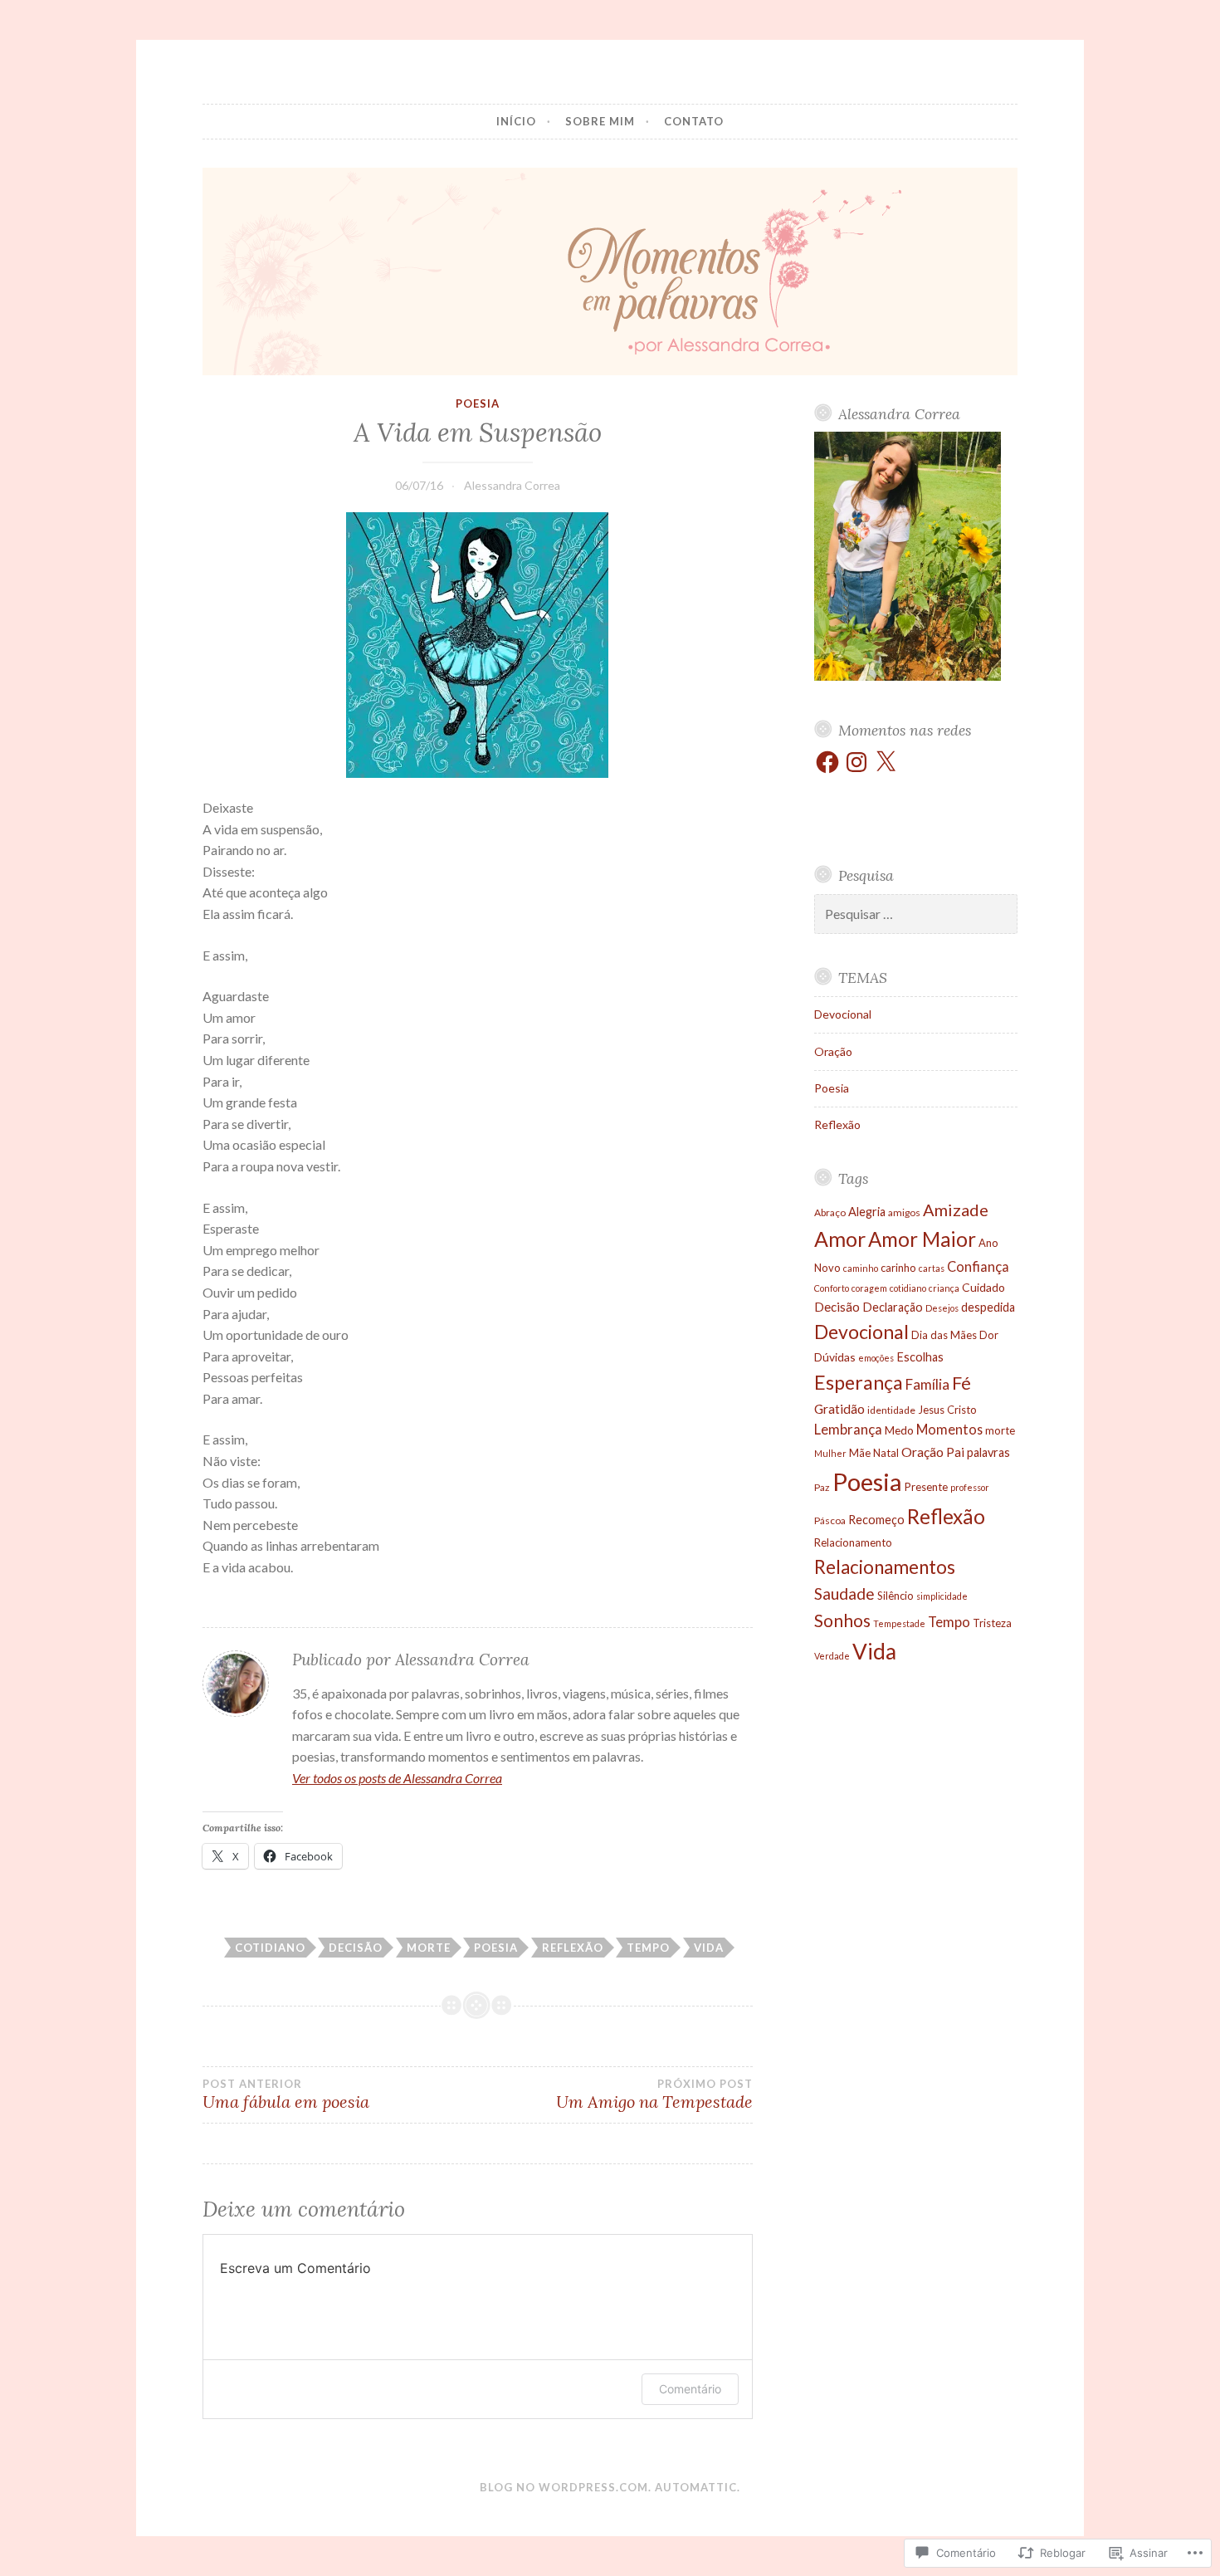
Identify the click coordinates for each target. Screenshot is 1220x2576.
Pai (955, 1452)
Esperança (859, 1382)
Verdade (832, 1656)
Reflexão (573, 1948)
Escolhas (920, 1357)
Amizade (956, 1210)
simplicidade (942, 1596)
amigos (904, 1212)
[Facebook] (827, 762)
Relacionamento (853, 1542)
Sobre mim (600, 121)
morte (429, 1948)
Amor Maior (922, 1239)
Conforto (832, 1288)
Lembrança (848, 1429)
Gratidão (839, 1408)
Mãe (860, 1453)
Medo (899, 1430)
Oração (833, 1051)
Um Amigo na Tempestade (654, 2095)
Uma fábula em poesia (286, 2095)
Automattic (696, 2487)
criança (944, 1288)
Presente (926, 1487)
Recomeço (876, 1520)
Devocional (843, 1014)
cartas (932, 1268)
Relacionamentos (885, 1567)
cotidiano (270, 1948)
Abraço (830, 1212)
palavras (988, 1452)
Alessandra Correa (512, 485)
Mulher (830, 1453)
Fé (961, 1383)
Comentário (690, 2389)
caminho (861, 1268)
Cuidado (983, 1287)
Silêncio (895, 1596)
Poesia (478, 403)
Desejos (942, 1308)
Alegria (867, 1212)
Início (516, 121)
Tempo (648, 1948)
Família (927, 1384)
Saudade (844, 1594)
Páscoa (830, 1520)
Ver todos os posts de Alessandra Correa (397, 1778)
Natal (886, 1453)
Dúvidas (835, 1357)
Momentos (949, 1429)
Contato (694, 121)
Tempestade (899, 1623)
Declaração (893, 1307)
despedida (988, 1307)
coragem (869, 1288)
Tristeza (992, 1623)
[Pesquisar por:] (916, 914)
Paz (822, 1487)
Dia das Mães (944, 1335)
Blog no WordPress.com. (566, 2487)
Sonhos (842, 1620)
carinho (898, 1268)
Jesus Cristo (947, 1410)
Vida (709, 1948)
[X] (886, 762)
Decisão (356, 1948)
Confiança (978, 1266)
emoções (876, 1358)
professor (970, 1487)
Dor (989, 1335)
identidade (891, 1410)
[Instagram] (856, 762)
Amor (840, 1239)
